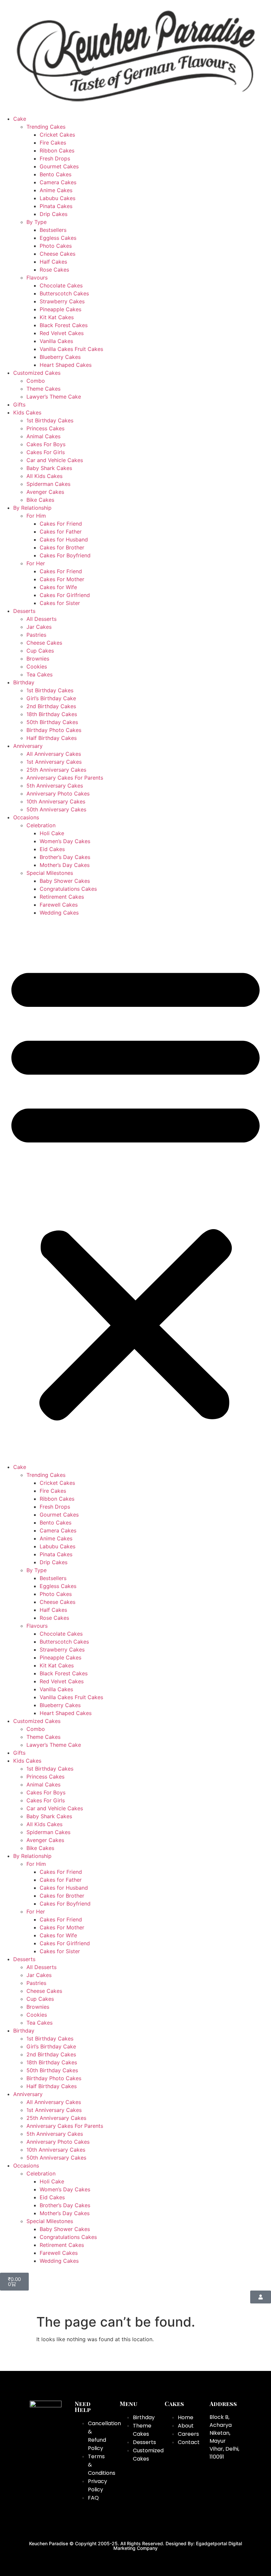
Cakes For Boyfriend (65, 555)
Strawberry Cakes (62, 301)
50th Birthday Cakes (52, 722)
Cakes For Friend (61, 524)
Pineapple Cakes (60, 309)
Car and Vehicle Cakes (55, 460)
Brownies (38, 659)
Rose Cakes (54, 270)
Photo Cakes (56, 246)
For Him (36, 516)
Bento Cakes (56, 174)
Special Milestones (50, 873)
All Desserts (41, 619)
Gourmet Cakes (59, 166)
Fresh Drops (55, 158)
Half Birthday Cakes (52, 738)
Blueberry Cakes (60, 357)
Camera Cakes (58, 182)
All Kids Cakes (44, 476)
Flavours (37, 278)
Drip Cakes (54, 214)
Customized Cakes (37, 373)
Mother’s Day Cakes (65, 865)
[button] (135, 1190)
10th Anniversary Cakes (56, 801)
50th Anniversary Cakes (56, 809)
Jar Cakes (39, 627)
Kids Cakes (27, 412)
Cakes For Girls (46, 452)
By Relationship (32, 508)
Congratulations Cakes (68, 889)
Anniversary (28, 746)
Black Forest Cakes (64, 325)
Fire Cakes (53, 143)
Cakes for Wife (58, 587)
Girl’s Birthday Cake (51, 698)
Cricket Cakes (57, 135)
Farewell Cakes (59, 905)
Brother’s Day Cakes (65, 857)
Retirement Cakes (62, 897)
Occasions (26, 817)
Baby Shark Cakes (49, 468)
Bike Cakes (40, 500)
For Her (36, 563)
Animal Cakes (43, 436)
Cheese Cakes (58, 254)
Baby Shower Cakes (65, 881)
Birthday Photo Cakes (54, 730)
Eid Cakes (52, 849)
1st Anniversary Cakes (54, 762)
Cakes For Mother (62, 579)
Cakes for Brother (62, 547)
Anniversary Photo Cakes (58, 794)
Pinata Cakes (56, 206)
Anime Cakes (56, 190)
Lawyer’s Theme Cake (54, 397)
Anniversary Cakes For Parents (65, 778)
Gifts (19, 405)
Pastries (36, 635)
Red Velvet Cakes (62, 333)
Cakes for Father (61, 532)
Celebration (41, 825)
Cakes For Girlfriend (65, 595)
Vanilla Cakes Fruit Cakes (71, 349)
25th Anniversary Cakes (56, 770)
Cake (20, 119)
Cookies (37, 666)
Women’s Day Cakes (65, 841)
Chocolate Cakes (61, 285)
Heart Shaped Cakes (66, 365)
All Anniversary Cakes (54, 754)
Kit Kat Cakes (57, 317)
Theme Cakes (43, 389)
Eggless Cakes (58, 238)
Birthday (24, 682)
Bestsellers (53, 230)
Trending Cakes (46, 127)
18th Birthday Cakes (52, 714)
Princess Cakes (45, 428)
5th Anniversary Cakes (55, 786)
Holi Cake (52, 833)
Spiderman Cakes (48, 484)
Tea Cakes (39, 674)
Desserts (24, 611)
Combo (36, 381)
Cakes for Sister (60, 603)
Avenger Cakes (45, 492)
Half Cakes (53, 262)
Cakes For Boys (46, 444)
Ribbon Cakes (57, 150)
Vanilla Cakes (56, 341)
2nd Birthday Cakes (51, 706)
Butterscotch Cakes (64, 293)
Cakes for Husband (64, 539)
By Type (37, 222)
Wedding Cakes (59, 913)
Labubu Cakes (58, 198)
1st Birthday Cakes (50, 420)
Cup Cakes (40, 651)
